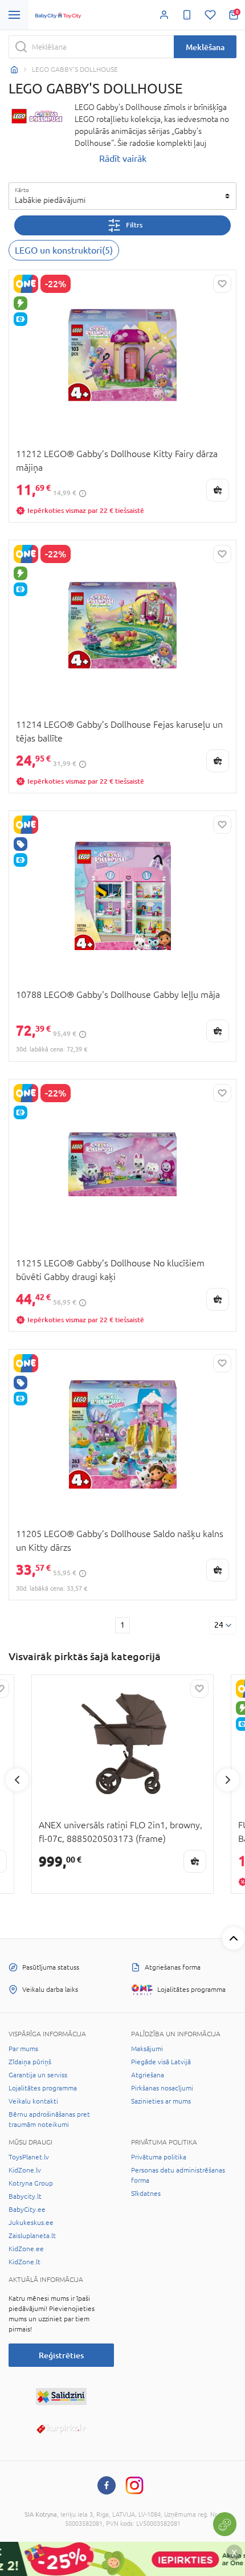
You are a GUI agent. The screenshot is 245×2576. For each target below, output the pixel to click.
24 (219, 1625)
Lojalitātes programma (43, 2088)
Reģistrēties (61, 2355)
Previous (17, 1780)
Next (228, 1780)
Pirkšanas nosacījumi (162, 2088)
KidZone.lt (24, 2262)
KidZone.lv (25, 2170)
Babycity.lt (25, 2196)
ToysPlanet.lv (29, 2157)
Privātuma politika (159, 2157)
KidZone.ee (26, 2249)
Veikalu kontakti (33, 2101)
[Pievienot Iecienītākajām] (222, 284)
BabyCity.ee (27, 2210)
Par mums (23, 2049)
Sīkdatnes (146, 2194)
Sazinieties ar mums (161, 2101)
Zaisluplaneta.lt (32, 2236)
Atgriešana (148, 2075)
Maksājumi (147, 2049)
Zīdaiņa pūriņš (30, 2062)
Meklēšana (205, 47)
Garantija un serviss (38, 2075)
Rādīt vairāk (123, 158)
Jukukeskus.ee (31, 2223)
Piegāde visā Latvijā (161, 2062)
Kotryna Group (31, 2183)
